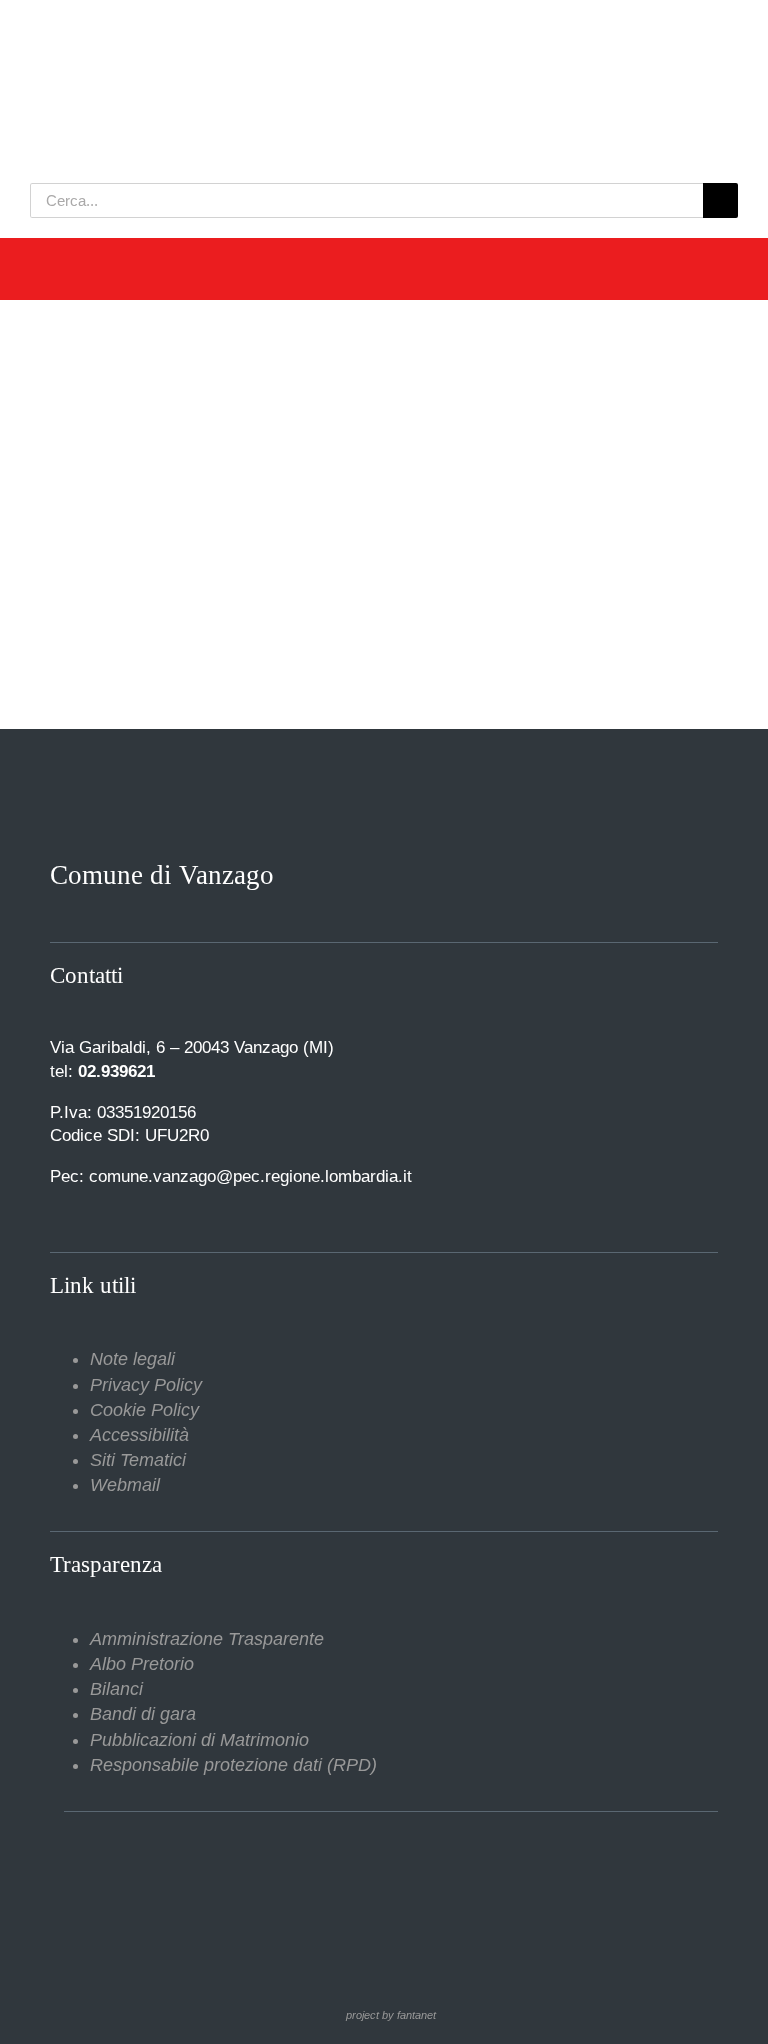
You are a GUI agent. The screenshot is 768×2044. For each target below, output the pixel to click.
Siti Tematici (138, 1460)
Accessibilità (139, 1435)
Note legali (132, 1359)
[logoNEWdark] (280, 30)
